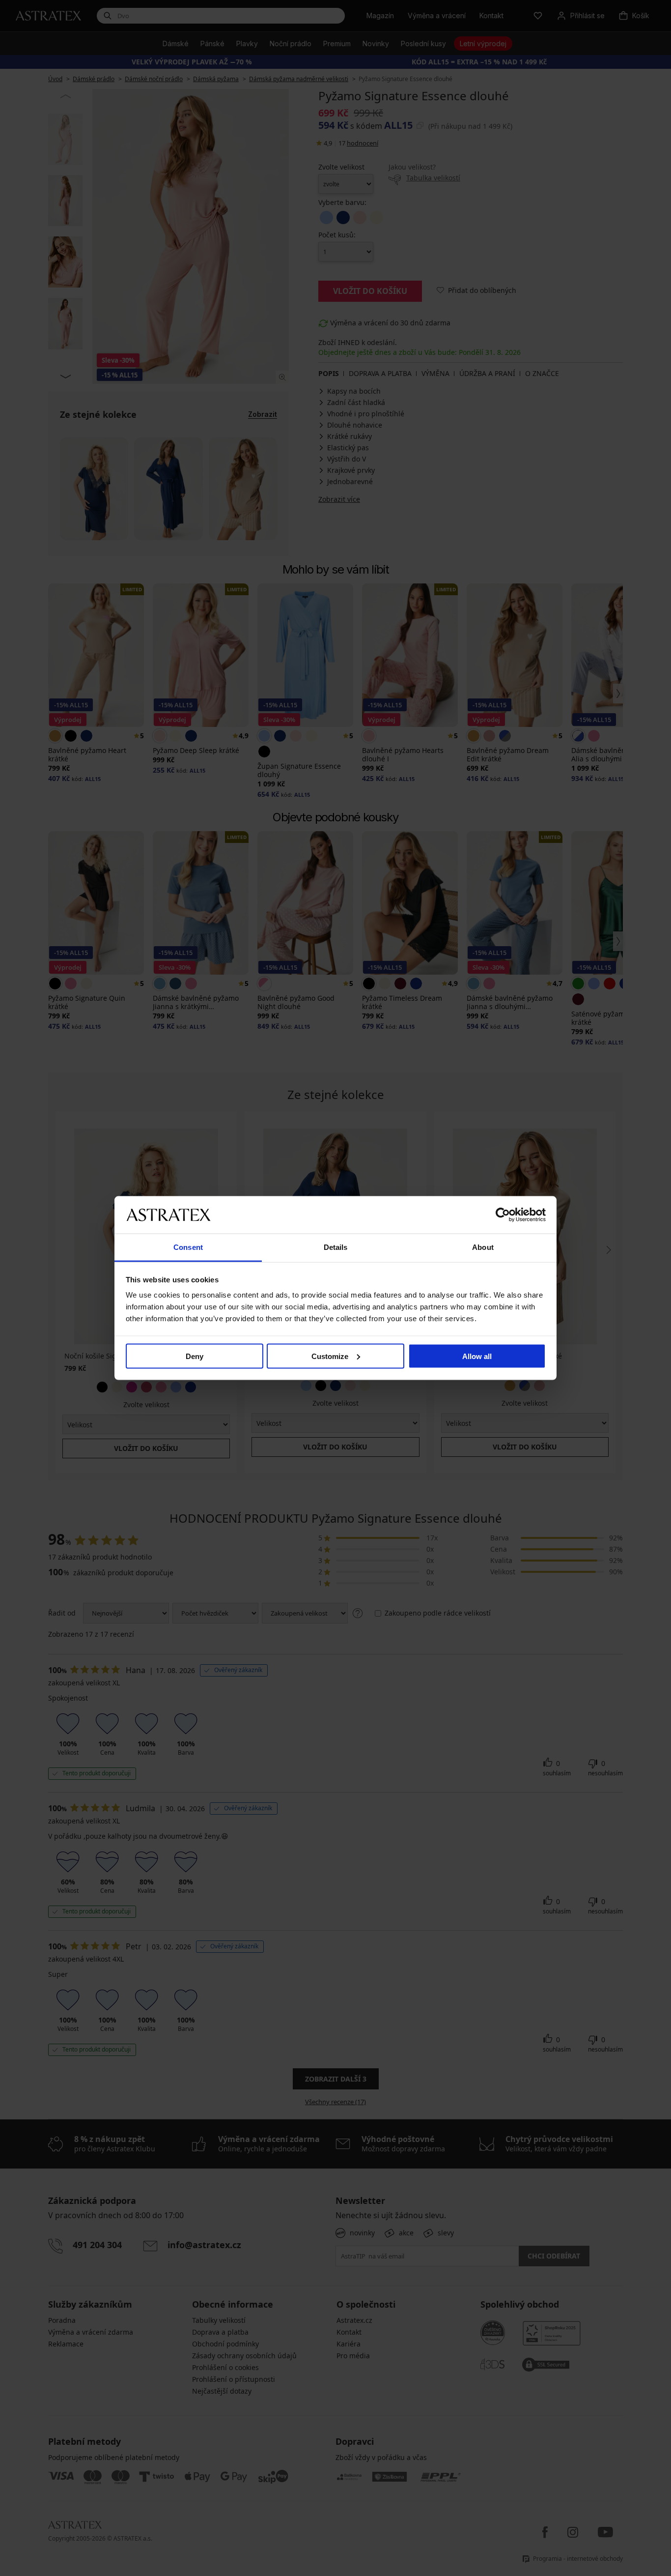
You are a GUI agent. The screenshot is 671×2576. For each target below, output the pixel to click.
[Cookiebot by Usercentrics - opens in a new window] (503, 1215)
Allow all (477, 1356)
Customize (330, 1356)
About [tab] (483, 1247)
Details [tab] (336, 1247)
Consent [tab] (188, 1247)
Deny (195, 1356)
